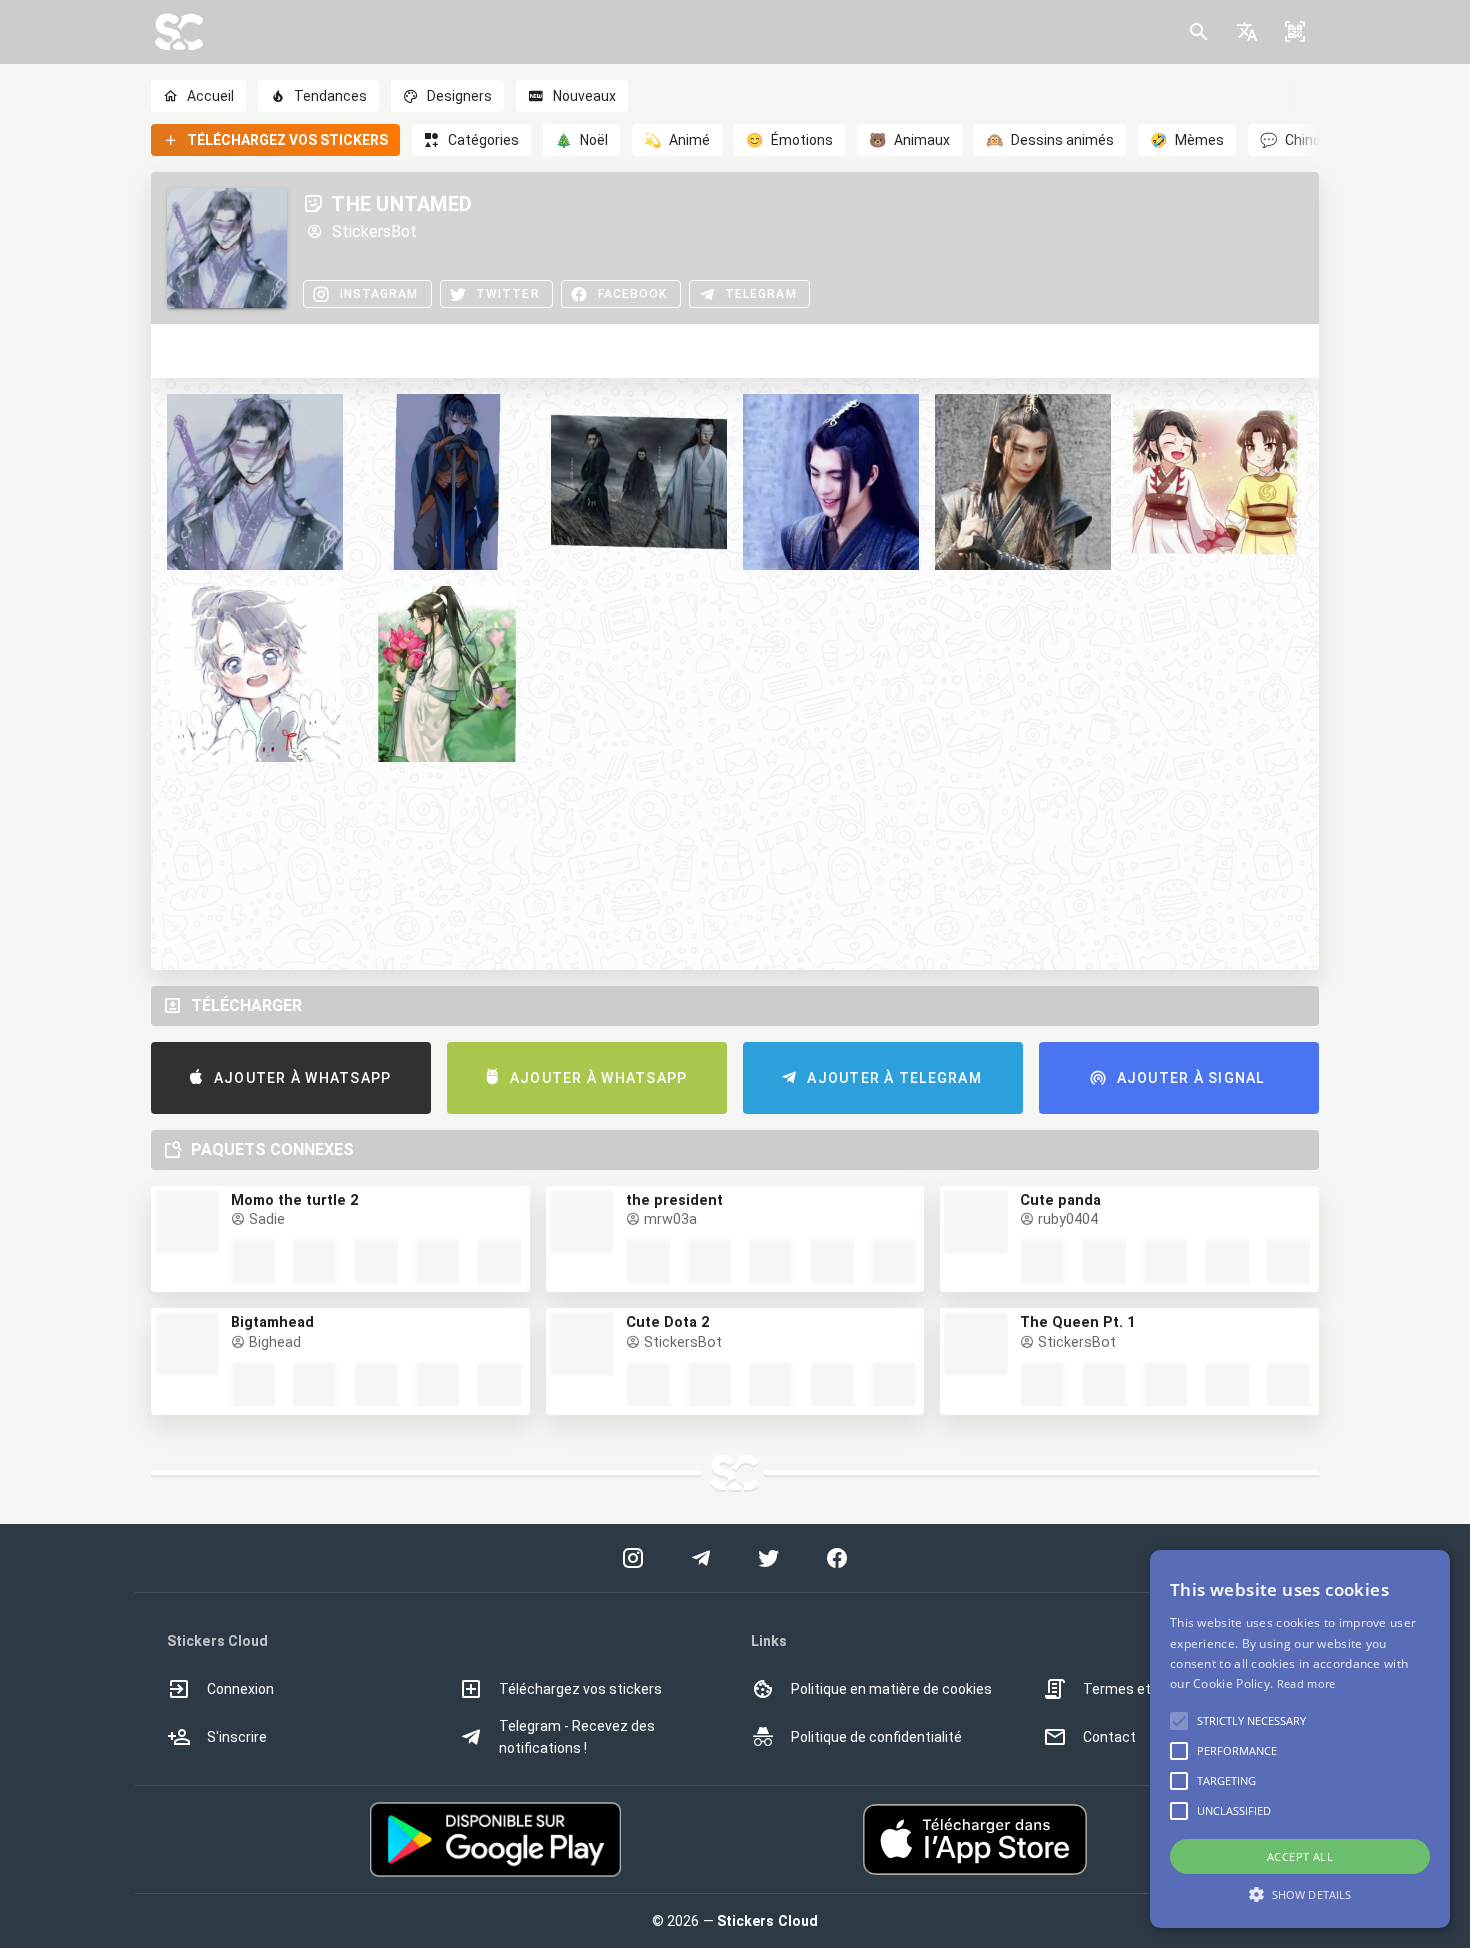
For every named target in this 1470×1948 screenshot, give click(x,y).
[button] (1247, 32)
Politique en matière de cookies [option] (891, 1689)
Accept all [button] (1300, 1856)
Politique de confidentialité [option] (876, 1737)
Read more (1306, 1683)
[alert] (1300, 1739)
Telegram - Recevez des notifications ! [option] (577, 1737)
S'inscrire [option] (237, 1737)
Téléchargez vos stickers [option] (580, 1689)
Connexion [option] (240, 1689)
